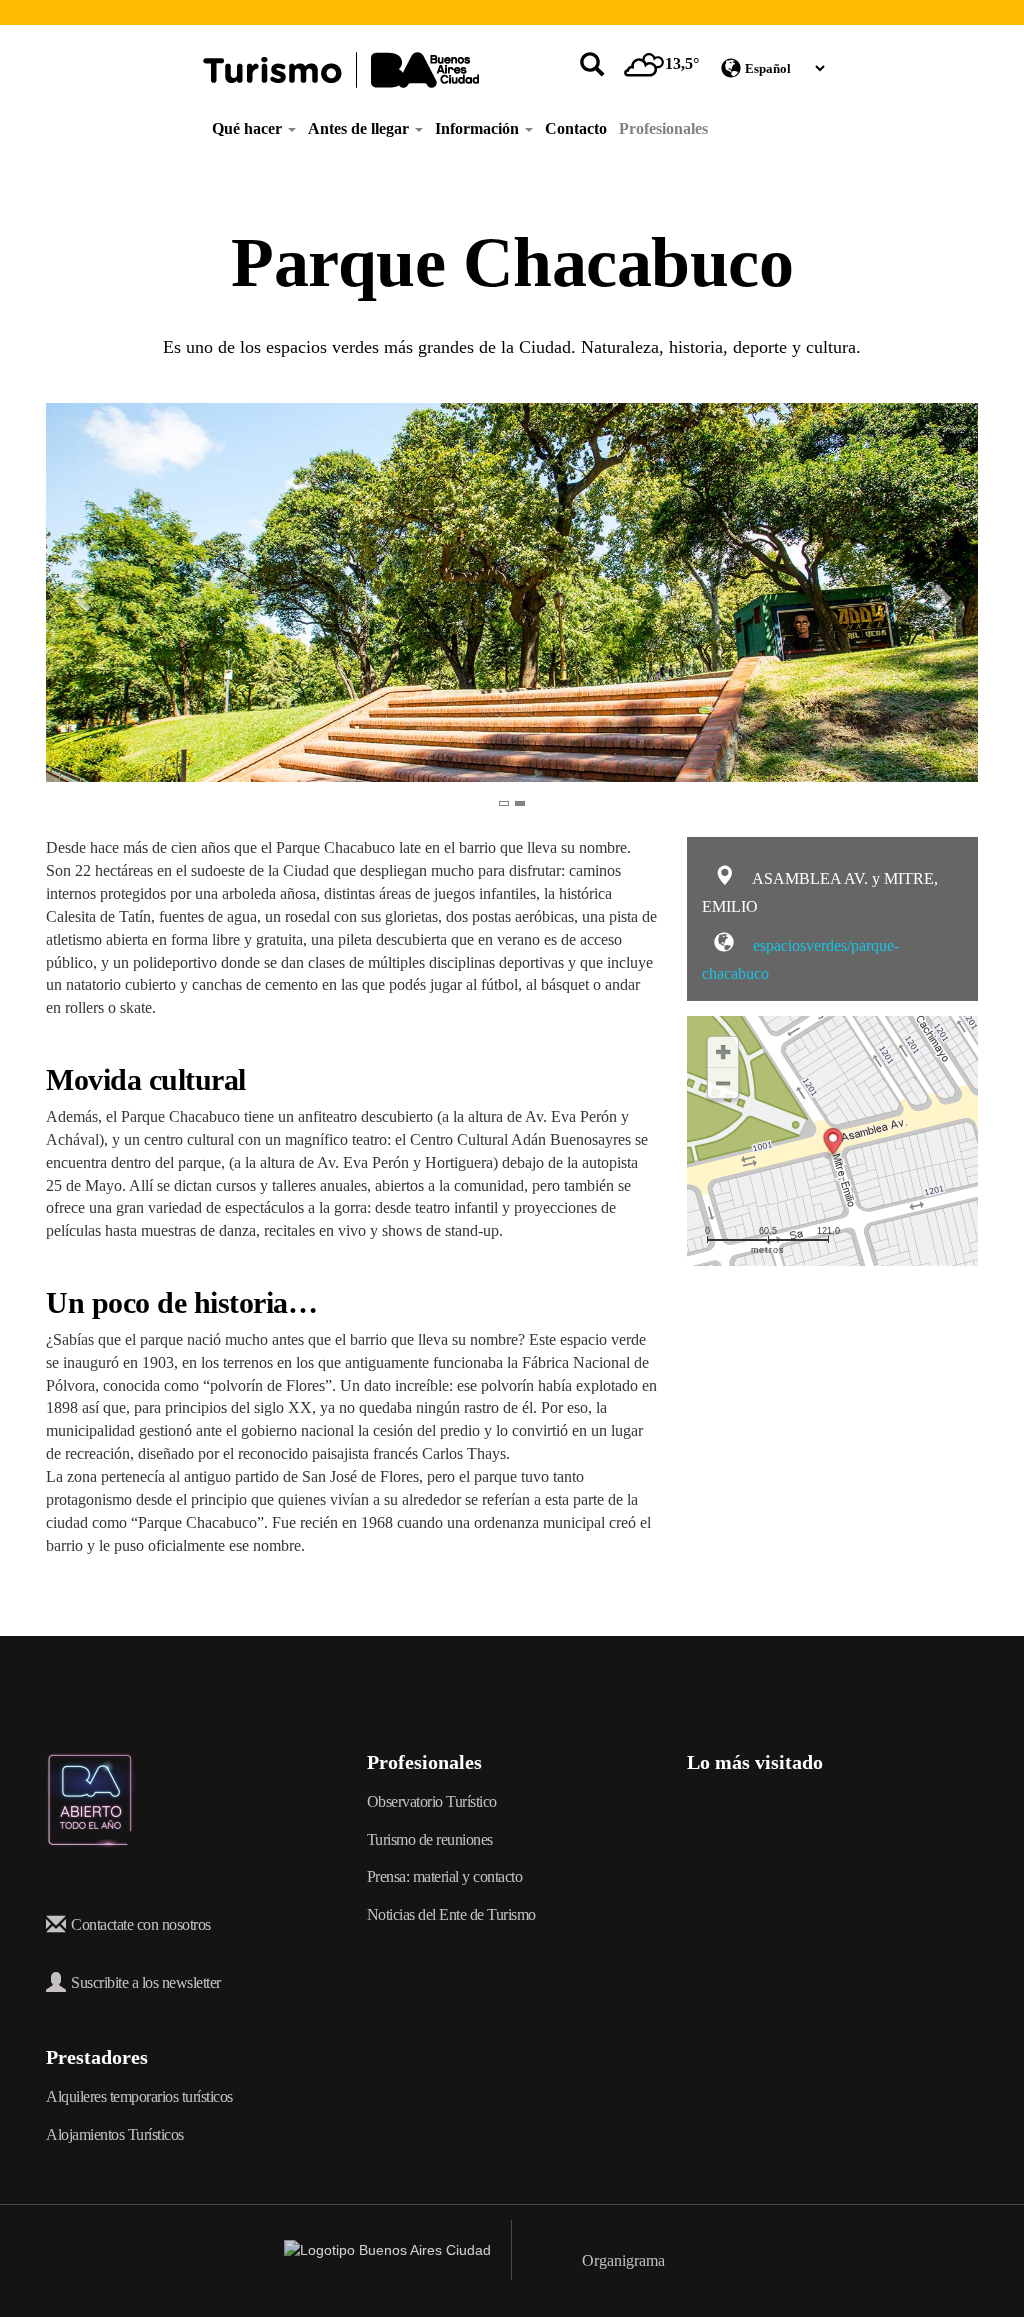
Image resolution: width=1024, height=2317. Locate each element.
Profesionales (663, 128)
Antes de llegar (360, 128)
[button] (69, 592)
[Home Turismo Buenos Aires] (341, 70)
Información (479, 128)
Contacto (576, 128)
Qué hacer (249, 128)
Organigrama (623, 2260)
